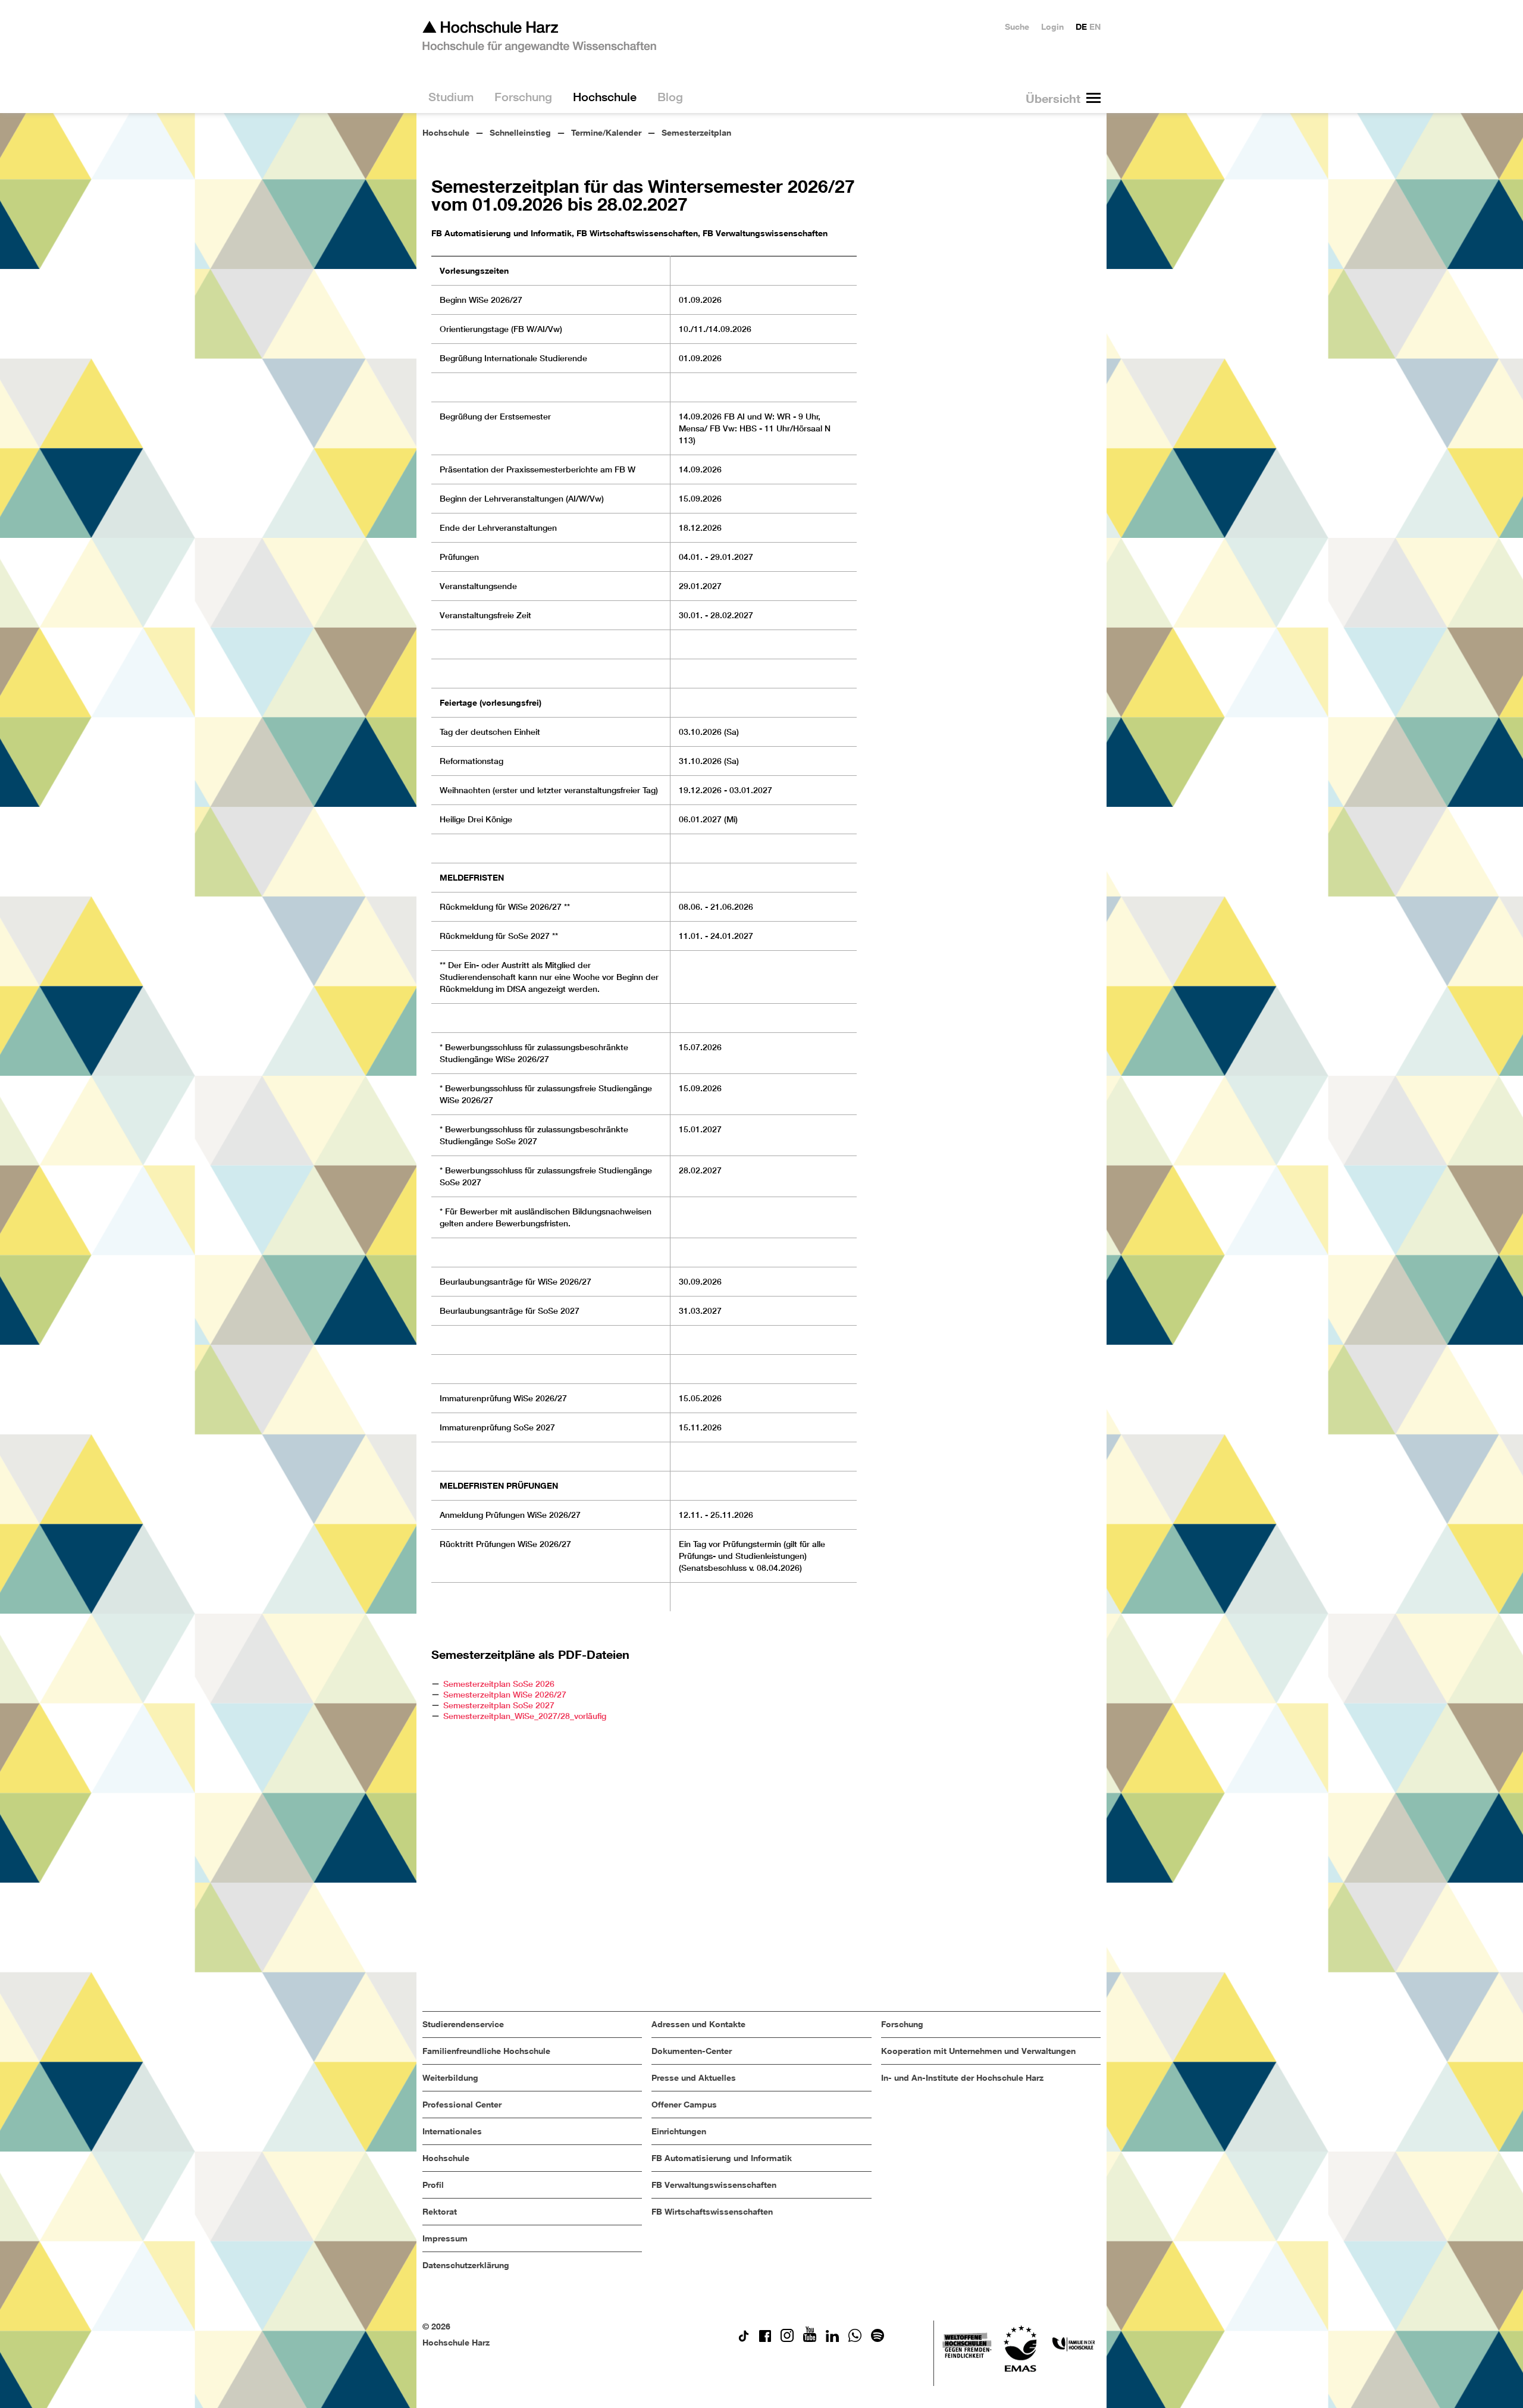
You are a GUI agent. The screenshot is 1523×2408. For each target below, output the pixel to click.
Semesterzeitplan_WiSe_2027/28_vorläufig (525, 1716)
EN (1095, 26)
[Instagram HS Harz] (787, 2339)
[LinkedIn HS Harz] (832, 2339)
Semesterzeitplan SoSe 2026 (499, 1684)
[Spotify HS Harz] (878, 2339)
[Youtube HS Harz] (810, 2339)
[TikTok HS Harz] (744, 2339)
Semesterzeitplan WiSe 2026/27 (505, 1695)
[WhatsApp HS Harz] (855, 2339)
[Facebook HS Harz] (765, 2339)
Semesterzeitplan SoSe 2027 (499, 1705)
